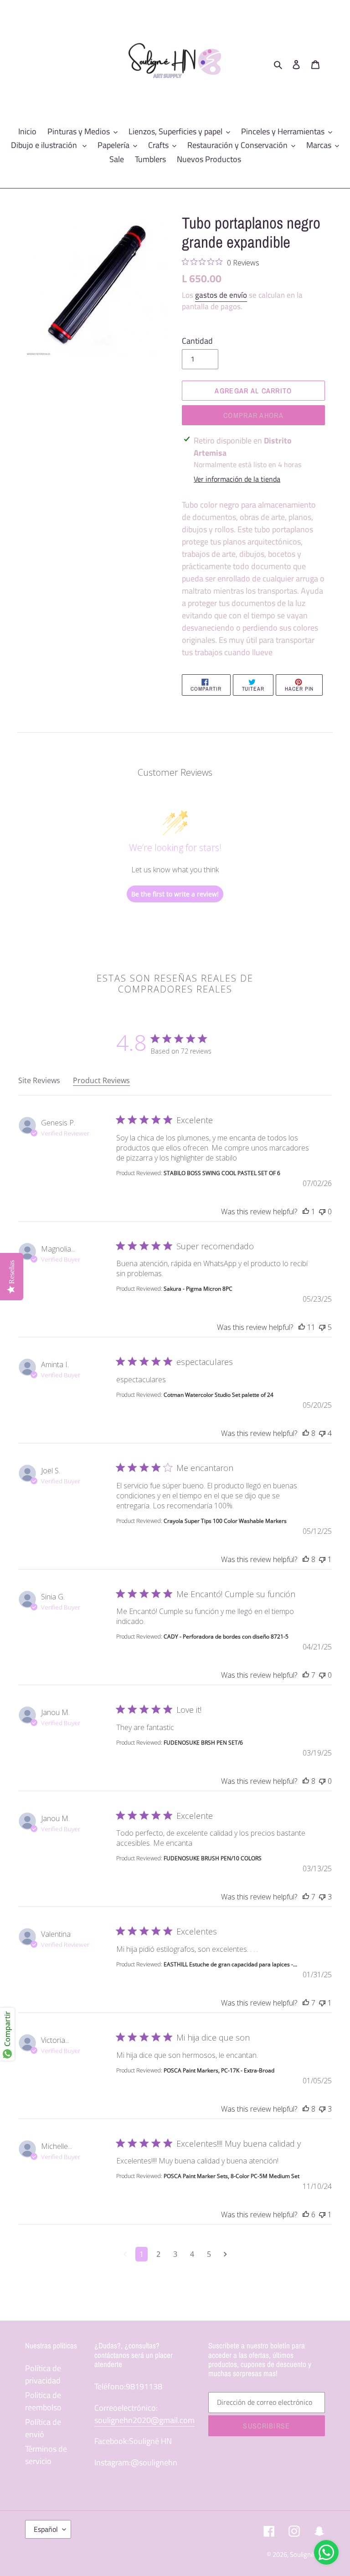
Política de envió (43, 2428)
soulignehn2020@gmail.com (144, 2420)
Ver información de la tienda (237, 479)
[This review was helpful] (306, 1212)
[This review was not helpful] (322, 1212)
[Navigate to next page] (225, 2254)
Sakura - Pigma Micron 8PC (198, 1289)
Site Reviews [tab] (39, 1080)
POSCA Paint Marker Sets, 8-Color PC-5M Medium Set (232, 2176)
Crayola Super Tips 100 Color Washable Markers (225, 1521)
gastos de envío (221, 295)
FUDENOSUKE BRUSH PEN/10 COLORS (213, 1858)
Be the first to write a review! (175, 894)
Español (46, 2529)
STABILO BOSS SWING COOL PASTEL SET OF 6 (222, 1173)
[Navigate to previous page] (125, 2254)
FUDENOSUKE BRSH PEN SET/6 (203, 1743)
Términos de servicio (46, 2455)
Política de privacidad (43, 2374)
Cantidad (197, 341)
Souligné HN (307, 2554)
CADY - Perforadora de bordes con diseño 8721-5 (226, 1637)
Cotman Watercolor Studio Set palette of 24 (219, 1395)
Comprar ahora (253, 415)
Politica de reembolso (43, 2401)
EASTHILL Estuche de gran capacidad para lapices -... (230, 1964)
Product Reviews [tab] (101, 1080)
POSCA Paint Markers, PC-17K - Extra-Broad (219, 2070)
